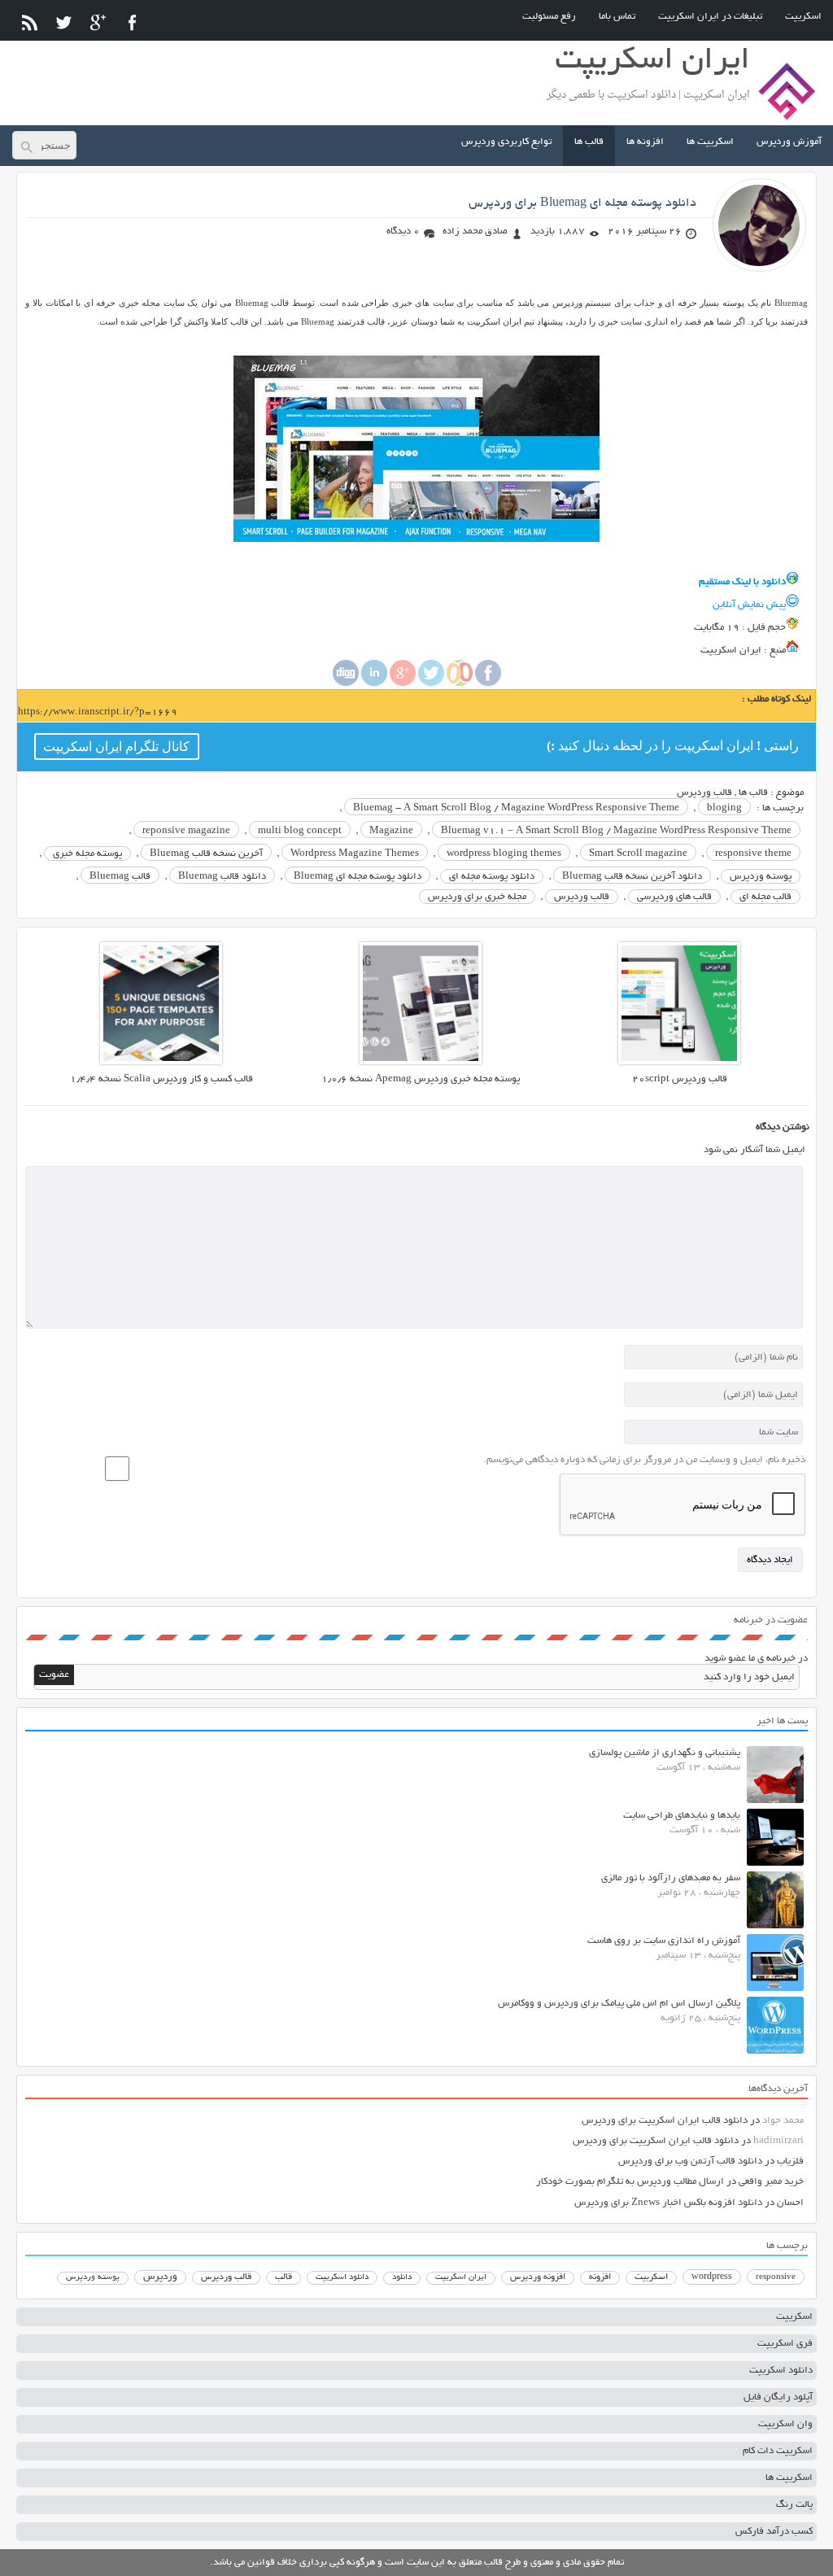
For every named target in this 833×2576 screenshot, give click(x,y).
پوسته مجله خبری (87, 854)
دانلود (402, 2278)
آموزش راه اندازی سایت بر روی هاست (664, 1941)
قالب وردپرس (704, 793)
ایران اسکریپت (461, 2278)
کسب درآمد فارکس (774, 2532)
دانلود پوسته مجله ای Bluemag (358, 877)
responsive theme (753, 854)
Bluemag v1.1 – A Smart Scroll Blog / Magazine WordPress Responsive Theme (616, 831)
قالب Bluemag (120, 877)
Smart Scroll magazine (638, 854)
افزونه (600, 2277)
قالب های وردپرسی (674, 897)
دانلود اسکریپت (342, 2277)
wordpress (712, 2277)
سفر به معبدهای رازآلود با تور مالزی (671, 1878)
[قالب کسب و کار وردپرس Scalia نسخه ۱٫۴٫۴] (161, 1062)
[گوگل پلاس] (98, 22)
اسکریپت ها (710, 142)
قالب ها (589, 142)
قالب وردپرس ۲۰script (680, 1079)
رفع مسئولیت (549, 17)
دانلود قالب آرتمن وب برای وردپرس (690, 2161)
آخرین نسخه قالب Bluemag (206, 854)
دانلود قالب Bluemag (222, 877)
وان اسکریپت (785, 2424)
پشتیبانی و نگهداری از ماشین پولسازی (665, 1753)
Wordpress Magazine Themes (355, 854)
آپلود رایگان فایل (778, 2397)
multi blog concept (300, 831)
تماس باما (617, 17)
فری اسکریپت (785, 2344)
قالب (283, 2277)
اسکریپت (803, 17)
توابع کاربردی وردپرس (506, 142)
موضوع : (786, 793)
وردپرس (160, 2277)
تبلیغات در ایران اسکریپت (710, 17)
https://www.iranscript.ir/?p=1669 (98, 712)
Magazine (391, 831)
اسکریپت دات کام (778, 2451)
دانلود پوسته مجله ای (492, 877)
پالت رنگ (794, 2505)
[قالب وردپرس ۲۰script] (679, 1062)
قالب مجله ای (765, 897)
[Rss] (30, 22)
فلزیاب (790, 2161)
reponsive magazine (186, 831)
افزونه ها (645, 142)
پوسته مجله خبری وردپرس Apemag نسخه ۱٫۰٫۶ (421, 1079)
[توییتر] (64, 22)
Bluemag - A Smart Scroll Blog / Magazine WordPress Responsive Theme (516, 808)
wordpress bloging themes (504, 854)
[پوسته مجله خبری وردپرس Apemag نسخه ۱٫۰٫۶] (421, 1062)
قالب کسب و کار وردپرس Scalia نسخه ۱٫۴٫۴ (161, 1079)
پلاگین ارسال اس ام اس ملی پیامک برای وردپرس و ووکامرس (619, 2004)
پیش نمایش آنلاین (749, 605)
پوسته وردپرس (761, 877)
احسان (790, 2203)
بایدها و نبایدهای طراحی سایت (682, 1816)
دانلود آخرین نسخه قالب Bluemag (632, 877)
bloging (724, 808)
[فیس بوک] (132, 22)
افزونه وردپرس (538, 2277)
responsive (776, 2277)
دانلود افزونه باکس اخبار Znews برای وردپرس (668, 2203)
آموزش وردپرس (789, 142)
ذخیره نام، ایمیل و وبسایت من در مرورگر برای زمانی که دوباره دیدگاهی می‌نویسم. (644, 1460)
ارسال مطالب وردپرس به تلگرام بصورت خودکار (630, 2182)
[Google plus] (403, 684)
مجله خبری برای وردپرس (477, 897)
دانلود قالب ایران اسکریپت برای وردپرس (665, 2121)
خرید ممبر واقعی (771, 2182)
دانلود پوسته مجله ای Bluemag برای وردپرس (582, 203)
